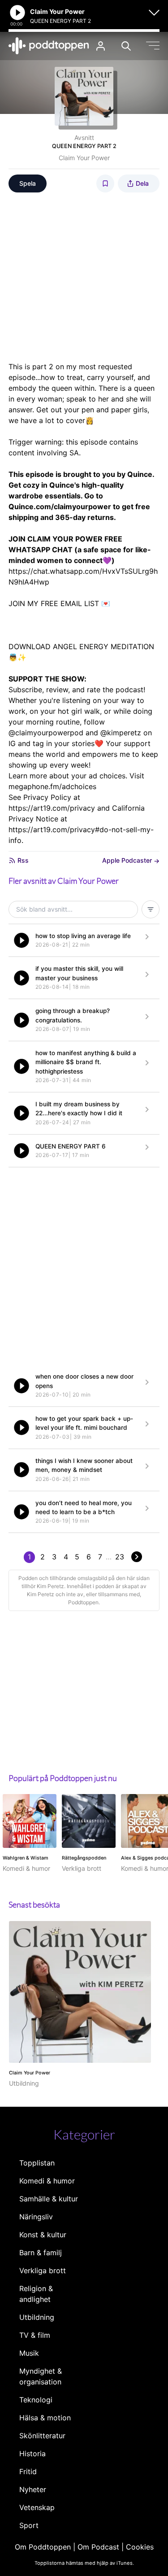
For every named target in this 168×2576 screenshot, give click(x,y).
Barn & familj (41, 2253)
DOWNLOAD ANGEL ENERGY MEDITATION (81, 646)
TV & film (35, 2335)
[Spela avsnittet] (22, 940)
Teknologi (36, 2400)
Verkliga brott (43, 2270)
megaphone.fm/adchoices (52, 786)
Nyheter (33, 2489)
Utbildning (37, 2317)
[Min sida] (101, 46)
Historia (32, 2454)
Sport (29, 2525)
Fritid (28, 2471)
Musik (29, 2353)
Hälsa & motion (45, 2418)
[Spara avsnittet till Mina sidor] (105, 183)
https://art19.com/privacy (52, 808)
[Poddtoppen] (49, 46)
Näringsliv (36, 2217)
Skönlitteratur (42, 2436)
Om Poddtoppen (43, 2547)
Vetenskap (37, 2507)
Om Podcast (98, 2547)
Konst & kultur (43, 2235)
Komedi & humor (47, 2181)
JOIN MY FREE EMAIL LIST (54, 603)
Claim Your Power (84, 158)
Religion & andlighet (36, 2294)
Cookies (140, 2547)
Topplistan (37, 2163)
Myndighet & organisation (41, 2376)
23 (120, 1557)
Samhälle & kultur (49, 2199)
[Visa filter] (151, 909)
